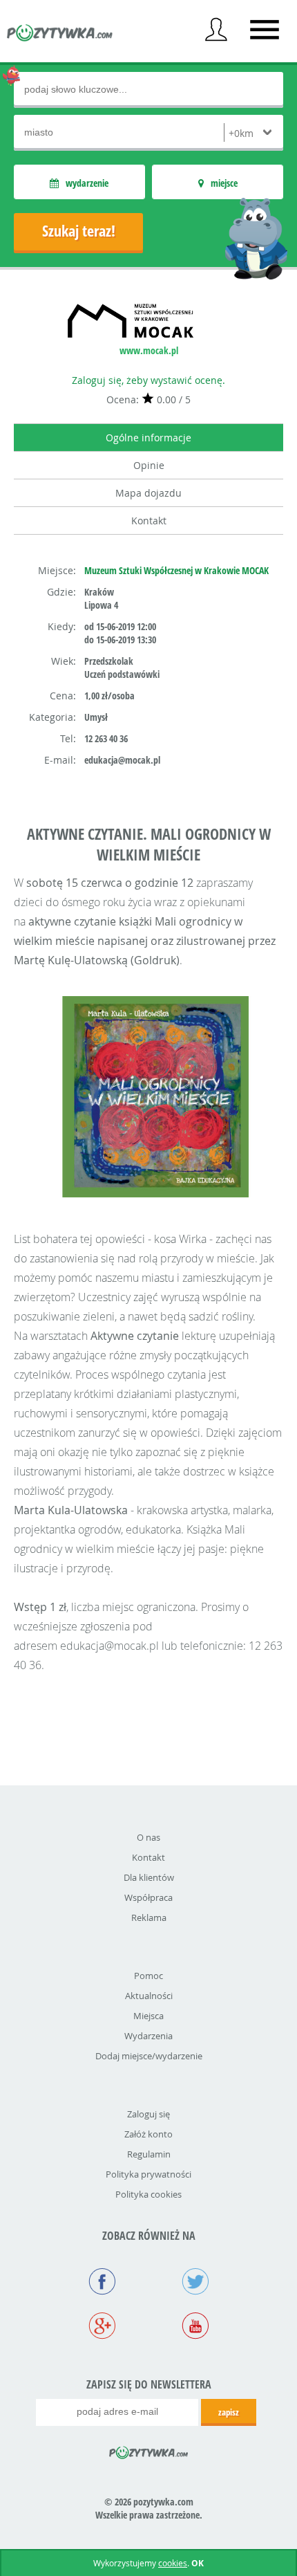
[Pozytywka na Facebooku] (102, 2283)
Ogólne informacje (148, 438)
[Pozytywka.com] (149, 2450)
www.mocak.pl (149, 350)
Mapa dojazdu (148, 493)
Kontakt (149, 521)
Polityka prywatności (148, 2174)
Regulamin (149, 2154)
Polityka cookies (148, 2194)
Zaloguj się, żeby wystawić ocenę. (148, 380)
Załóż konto (148, 2134)
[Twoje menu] (216, 30)
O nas (148, 1837)
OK (198, 2563)
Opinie (149, 465)
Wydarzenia (148, 2036)
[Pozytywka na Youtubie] (195, 2327)
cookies (173, 2563)
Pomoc (148, 1976)
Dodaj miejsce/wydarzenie (149, 2056)
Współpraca (148, 1897)
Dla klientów (149, 1877)
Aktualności (149, 1996)
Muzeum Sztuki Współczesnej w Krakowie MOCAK (176, 570)
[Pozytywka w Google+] (102, 2327)
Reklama (149, 1917)
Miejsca (148, 2016)
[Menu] (265, 30)
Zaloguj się (148, 2114)
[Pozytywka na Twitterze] (195, 2283)
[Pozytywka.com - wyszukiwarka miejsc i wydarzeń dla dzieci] (60, 35)
